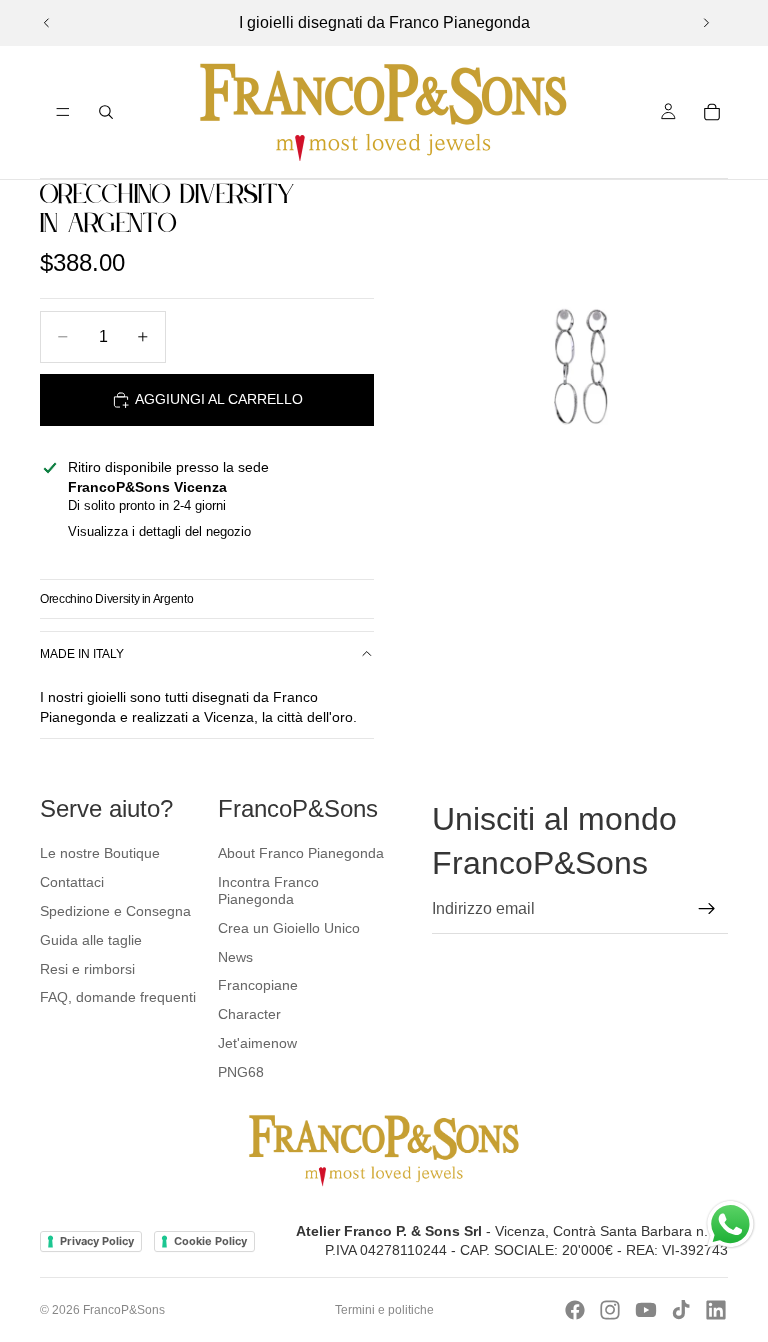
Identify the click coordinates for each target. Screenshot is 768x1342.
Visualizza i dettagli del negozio (159, 531)
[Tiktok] (681, 1310)
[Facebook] (575, 1310)
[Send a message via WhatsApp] (730, 1224)
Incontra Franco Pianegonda (268, 890)
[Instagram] (610, 1310)
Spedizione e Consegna (115, 911)
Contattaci (72, 882)
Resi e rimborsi (87, 969)
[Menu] (63, 112)
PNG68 (241, 1072)
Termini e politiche (384, 1310)
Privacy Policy (97, 1241)
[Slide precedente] (47, 23)
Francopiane (258, 985)
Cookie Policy (210, 1241)
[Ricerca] (106, 112)
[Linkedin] (716, 1310)
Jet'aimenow (257, 1043)
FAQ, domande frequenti (118, 997)
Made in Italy (82, 654)
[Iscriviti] (707, 909)
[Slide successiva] (706, 23)
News (235, 957)
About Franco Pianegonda (301, 853)
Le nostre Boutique (100, 853)
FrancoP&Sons (124, 1310)
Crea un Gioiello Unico (289, 928)
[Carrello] (712, 112)
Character (249, 1014)
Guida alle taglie (91, 940)
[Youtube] (646, 1310)
